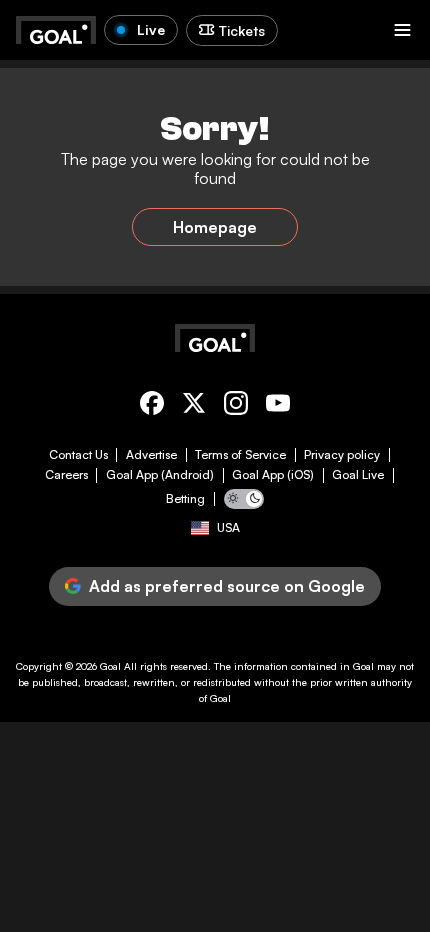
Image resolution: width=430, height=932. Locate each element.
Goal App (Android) (160, 475)
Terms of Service (240, 455)
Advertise (151, 455)
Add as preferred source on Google (227, 586)
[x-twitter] (194, 406)
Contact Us (78, 455)
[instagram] (236, 406)
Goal (110, 666)
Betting (185, 499)
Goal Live (358, 475)
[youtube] (278, 406)
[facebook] (152, 406)
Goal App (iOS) (273, 475)
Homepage (215, 227)
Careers (66, 475)
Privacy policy (342, 455)
